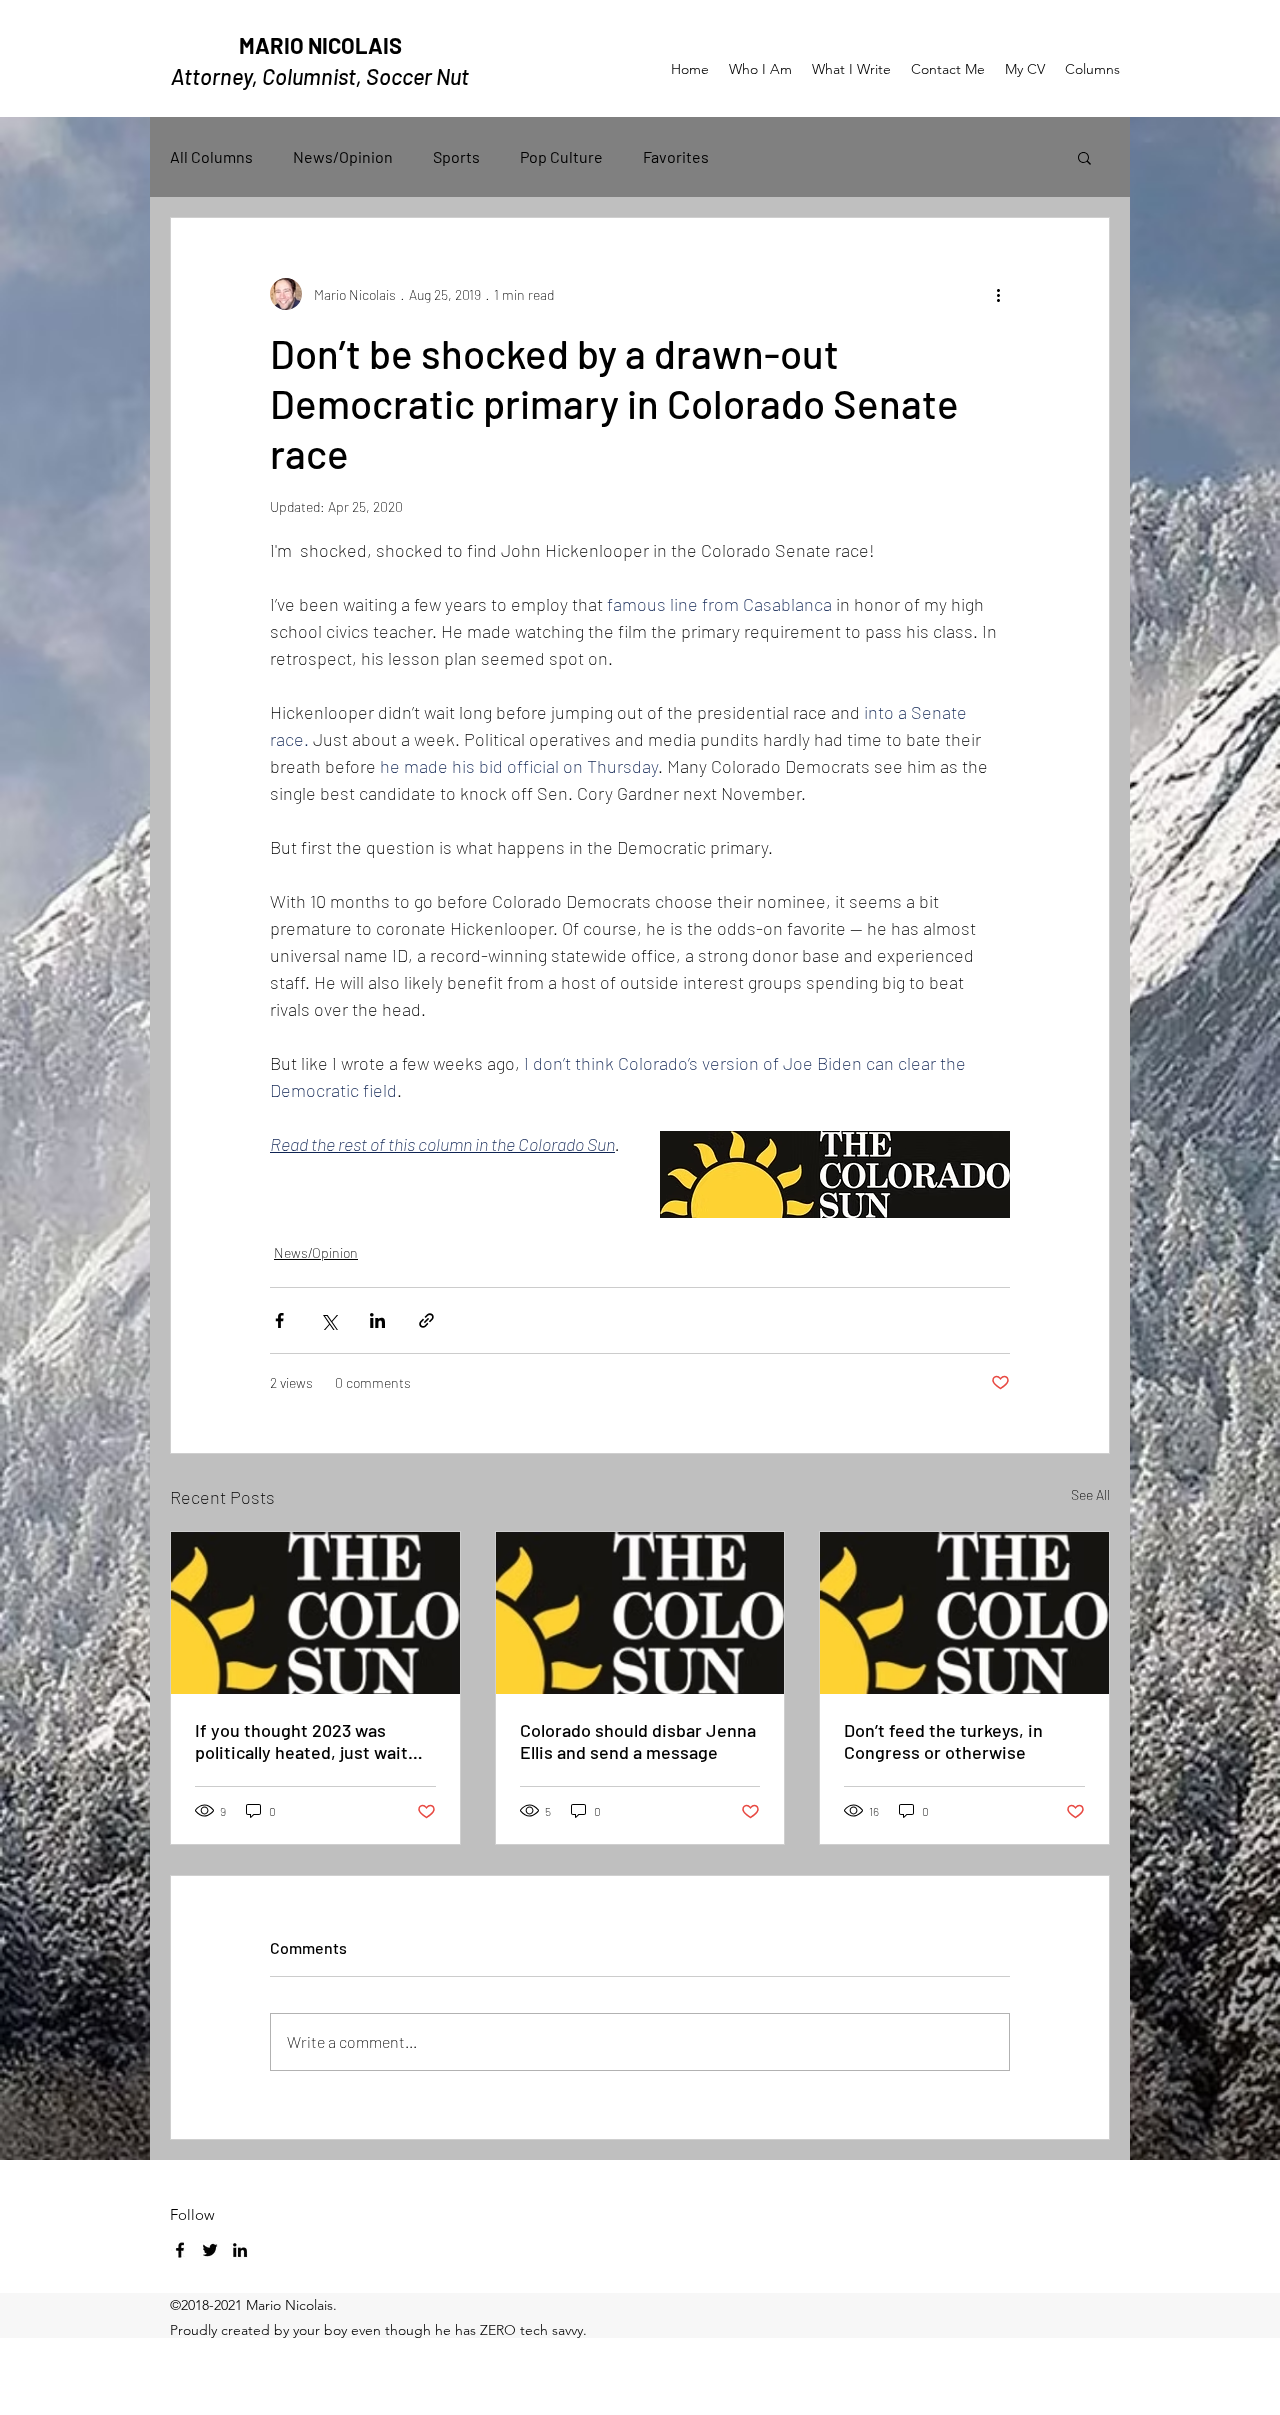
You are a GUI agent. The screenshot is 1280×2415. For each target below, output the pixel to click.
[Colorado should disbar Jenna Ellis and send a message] (640, 1613)
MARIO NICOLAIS (320, 45)
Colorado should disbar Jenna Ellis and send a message (638, 1741)
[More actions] (998, 294)
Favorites (676, 156)
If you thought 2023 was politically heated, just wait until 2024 (301, 1741)
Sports (456, 156)
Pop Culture (561, 156)
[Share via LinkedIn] (377, 1320)
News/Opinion (343, 156)
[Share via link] (426, 1320)
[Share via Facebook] (279, 1320)
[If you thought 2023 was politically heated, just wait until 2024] (315, 1613)
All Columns (211, 156)
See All (1090, 1494)
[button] (1084, 157)
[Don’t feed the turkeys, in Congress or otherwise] (964, 1613)
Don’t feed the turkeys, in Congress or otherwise (943, 1741)
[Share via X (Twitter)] (328, 1320)
